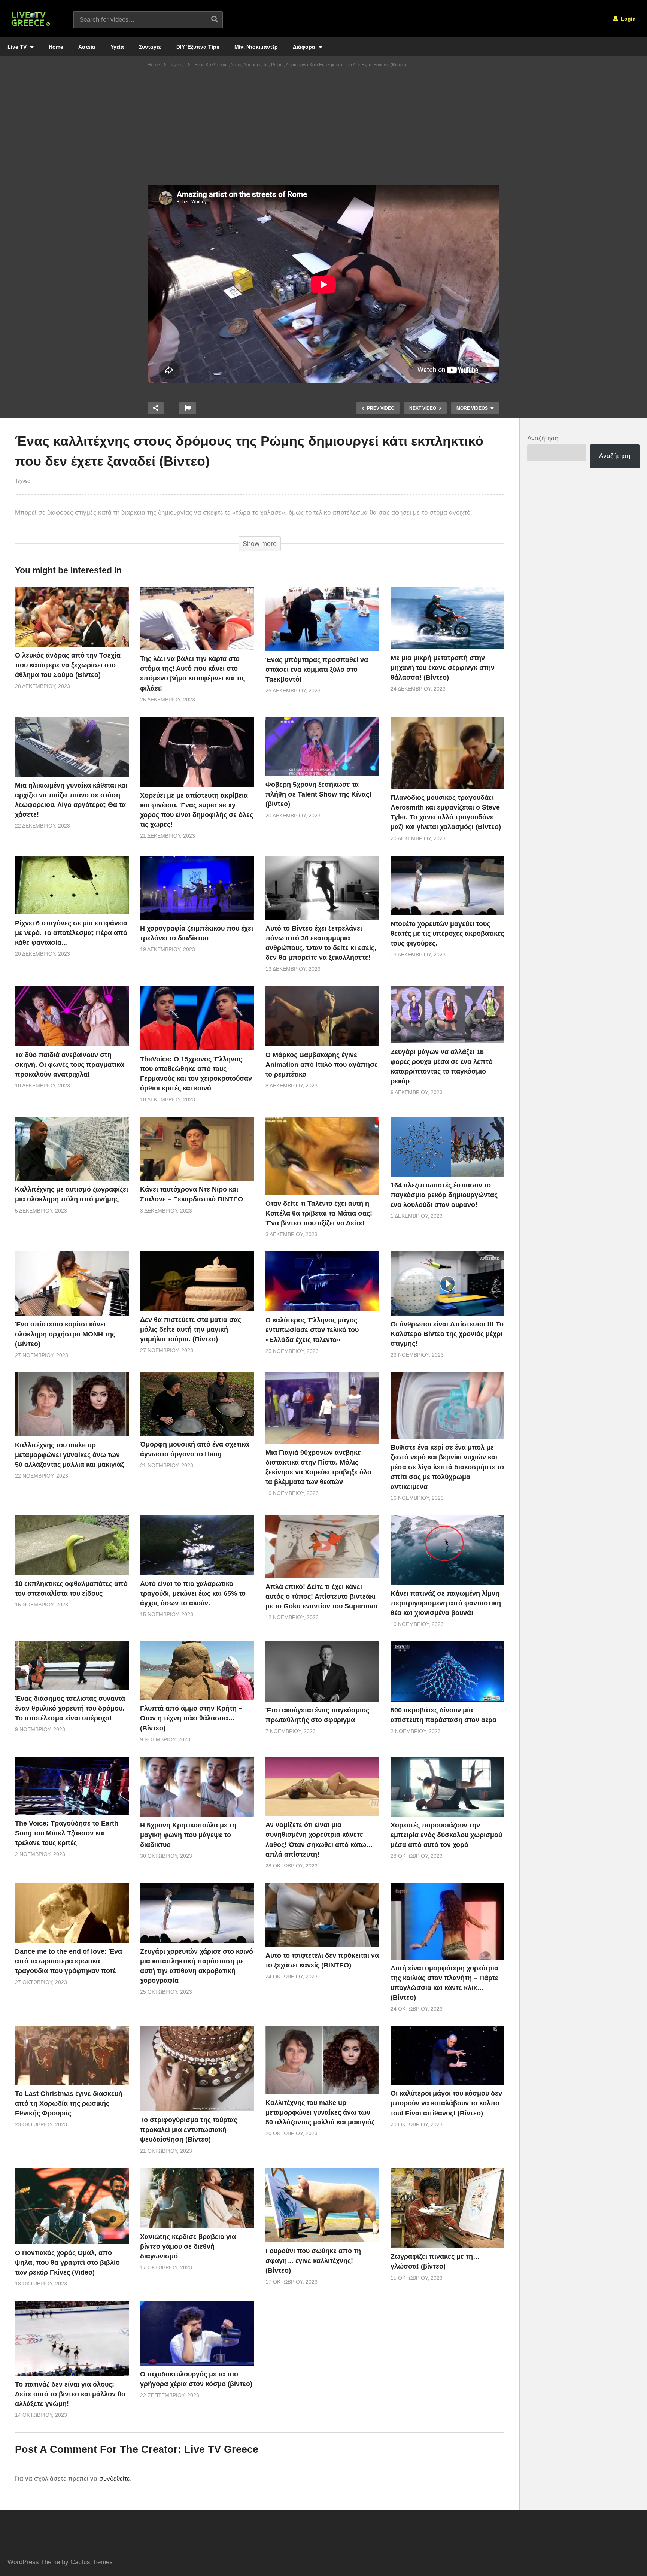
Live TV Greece (221, 2449)
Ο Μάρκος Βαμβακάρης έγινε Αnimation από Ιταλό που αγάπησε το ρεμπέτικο (322, 1065)
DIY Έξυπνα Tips (198, 47)
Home (56, 47)
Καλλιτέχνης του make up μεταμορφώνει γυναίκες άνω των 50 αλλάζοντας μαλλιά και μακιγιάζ (69, 1455)
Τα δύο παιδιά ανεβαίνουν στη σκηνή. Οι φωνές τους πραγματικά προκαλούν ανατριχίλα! (69, 1065)
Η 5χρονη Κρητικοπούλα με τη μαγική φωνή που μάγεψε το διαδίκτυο (188, 1835)
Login (628, 19)
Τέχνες (22, 481)
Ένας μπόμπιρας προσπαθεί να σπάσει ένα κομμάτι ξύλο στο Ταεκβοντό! (317, 670)
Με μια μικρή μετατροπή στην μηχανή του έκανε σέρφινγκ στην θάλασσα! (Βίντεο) (443, 668)
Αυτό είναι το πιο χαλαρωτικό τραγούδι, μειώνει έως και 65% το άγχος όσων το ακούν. (193, 1593)
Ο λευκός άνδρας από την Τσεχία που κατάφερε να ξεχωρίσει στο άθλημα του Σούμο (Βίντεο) (68, 665)
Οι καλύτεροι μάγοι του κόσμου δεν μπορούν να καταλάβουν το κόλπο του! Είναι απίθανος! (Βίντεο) (446, 2103)
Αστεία (87, 47)
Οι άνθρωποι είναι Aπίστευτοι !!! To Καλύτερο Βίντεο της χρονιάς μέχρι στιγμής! (447, 1334)
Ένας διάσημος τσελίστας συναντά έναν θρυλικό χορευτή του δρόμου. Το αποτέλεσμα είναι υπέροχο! (70, 1708)
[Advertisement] (323, 129)
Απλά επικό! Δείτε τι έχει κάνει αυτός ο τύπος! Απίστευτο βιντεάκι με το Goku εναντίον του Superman (321, 1596)
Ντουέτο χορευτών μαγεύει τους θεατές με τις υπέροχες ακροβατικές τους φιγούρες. (447, 934)
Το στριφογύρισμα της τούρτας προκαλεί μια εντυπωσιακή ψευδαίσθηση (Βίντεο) (189, 2130)
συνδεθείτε (115, 2478)
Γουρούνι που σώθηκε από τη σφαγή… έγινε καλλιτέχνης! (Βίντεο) (313, 2261)
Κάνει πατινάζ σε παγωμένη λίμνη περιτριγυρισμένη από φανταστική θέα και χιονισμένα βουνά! (446, 1603)
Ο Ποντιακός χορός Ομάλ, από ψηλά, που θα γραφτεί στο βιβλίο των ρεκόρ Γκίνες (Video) (67, 2263)
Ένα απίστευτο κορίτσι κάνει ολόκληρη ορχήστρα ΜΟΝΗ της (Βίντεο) (65, 1334)
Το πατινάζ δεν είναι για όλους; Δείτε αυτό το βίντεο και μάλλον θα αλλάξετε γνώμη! (70, 2394)
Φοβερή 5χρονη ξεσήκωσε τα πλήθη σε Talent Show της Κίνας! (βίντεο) (318, 794)
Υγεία (117, 47)
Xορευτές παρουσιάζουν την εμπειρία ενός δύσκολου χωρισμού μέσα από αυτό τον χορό (446, 1835)
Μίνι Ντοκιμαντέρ (256, 47)
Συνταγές (150, 47)
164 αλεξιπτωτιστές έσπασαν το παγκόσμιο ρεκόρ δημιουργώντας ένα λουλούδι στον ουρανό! (444, 1195)
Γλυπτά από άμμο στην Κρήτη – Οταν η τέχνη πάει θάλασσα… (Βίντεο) (191, 1718)
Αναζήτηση (543, 438)
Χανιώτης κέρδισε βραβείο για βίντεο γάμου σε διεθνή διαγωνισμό (188, 2246)
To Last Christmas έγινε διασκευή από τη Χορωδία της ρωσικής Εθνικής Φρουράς (69, 2103)
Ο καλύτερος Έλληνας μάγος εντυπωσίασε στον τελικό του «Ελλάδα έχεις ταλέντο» (312, 1330)
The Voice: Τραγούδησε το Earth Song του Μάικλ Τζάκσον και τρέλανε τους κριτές (67, 1833)
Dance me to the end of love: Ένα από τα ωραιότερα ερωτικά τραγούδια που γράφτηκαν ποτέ (69, 1961)
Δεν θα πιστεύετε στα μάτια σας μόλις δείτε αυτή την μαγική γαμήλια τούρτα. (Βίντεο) (191, 1329)
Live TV (18, 47)
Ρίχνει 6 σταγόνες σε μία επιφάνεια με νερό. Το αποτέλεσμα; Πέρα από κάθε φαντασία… (71, 933)
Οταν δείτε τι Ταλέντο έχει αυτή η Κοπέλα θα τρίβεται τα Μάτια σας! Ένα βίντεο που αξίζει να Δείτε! (319, 1213)
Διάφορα (305, 47)
